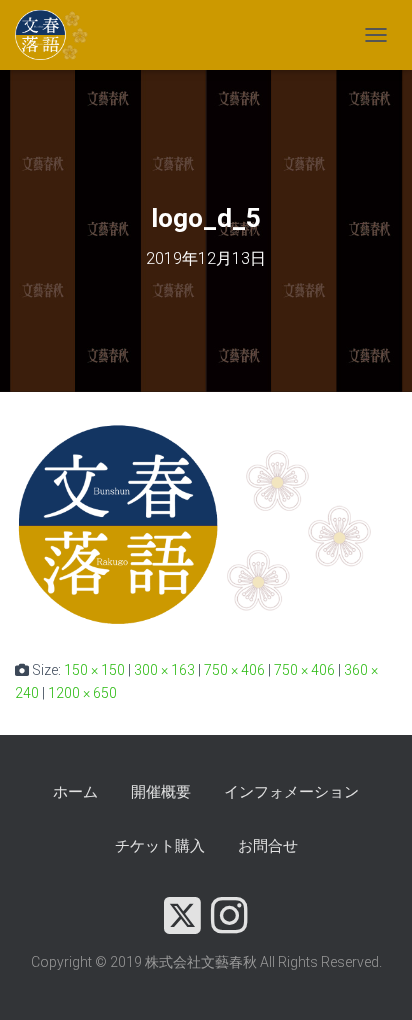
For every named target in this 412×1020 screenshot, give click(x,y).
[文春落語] (60, 35)
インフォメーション (291, 792)
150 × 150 (94, 670)
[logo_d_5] (206, 524)
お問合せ (268, 846)
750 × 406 (234, 670)
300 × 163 (164, 670)
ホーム (75, 792)
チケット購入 (160, 846)
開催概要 (161, 792)
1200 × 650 (82, 693)
